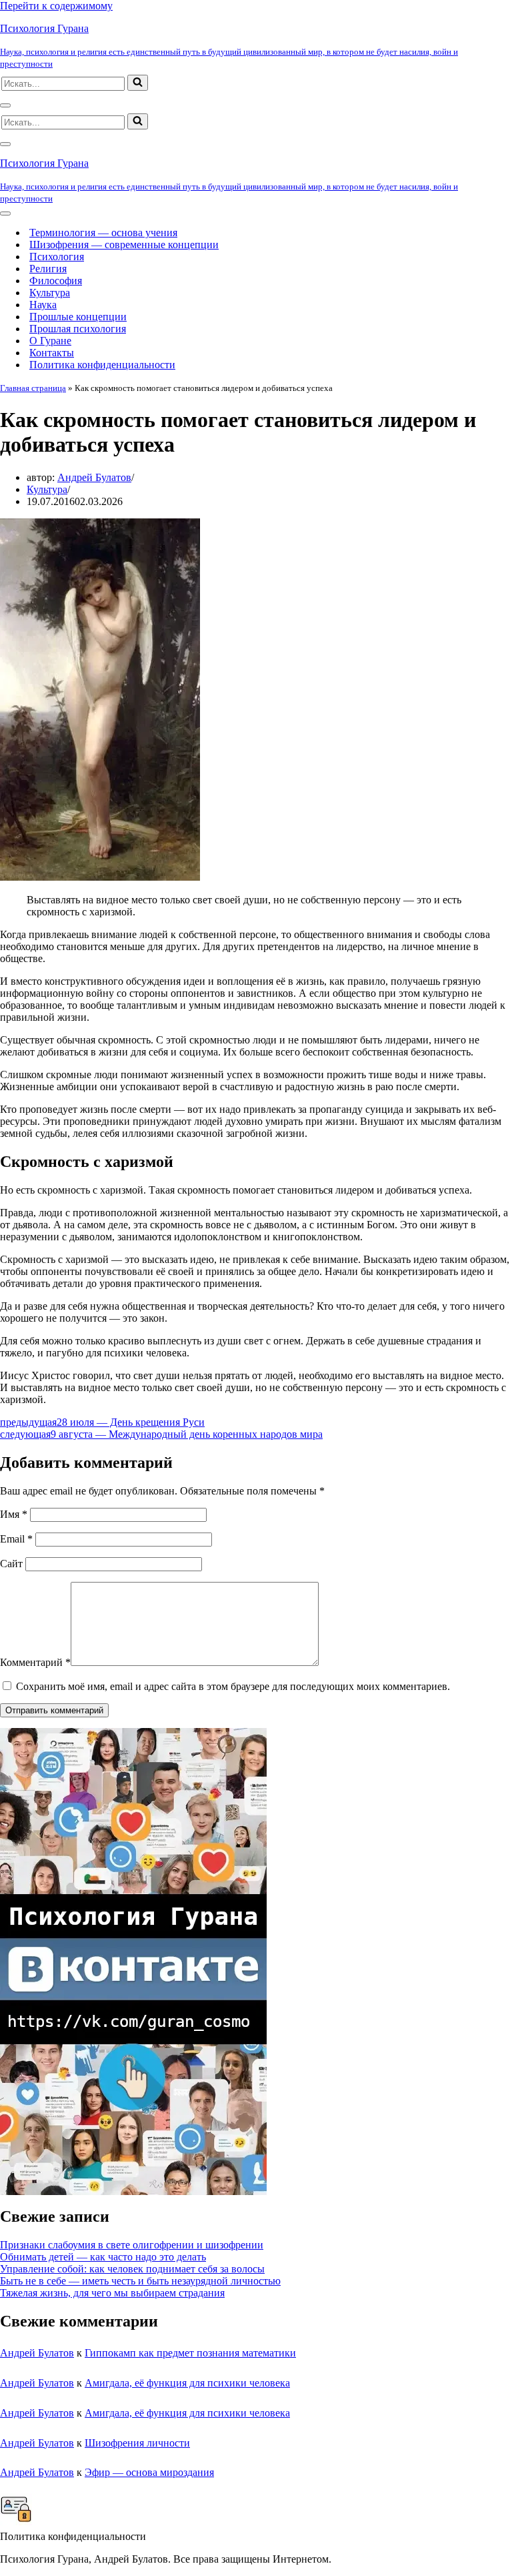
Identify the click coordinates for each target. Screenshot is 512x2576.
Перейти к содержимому (56, 6)
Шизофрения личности (137, 2443)
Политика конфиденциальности (102, 365)
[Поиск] (138, 83)
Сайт (11, 1564)
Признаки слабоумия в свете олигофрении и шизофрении (132, 2245)
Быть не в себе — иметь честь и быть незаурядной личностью (140, 2281)
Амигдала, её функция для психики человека (187, 2383)
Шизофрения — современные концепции (124, 245)
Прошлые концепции (78, 317)
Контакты (52, 353)
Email (16, 1539)
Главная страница (33, 388)
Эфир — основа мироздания (149, 2472)
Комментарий (35, 1662)
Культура (50, 293)
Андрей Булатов (94, 477)
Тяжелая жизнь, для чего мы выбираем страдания (112, 2293)
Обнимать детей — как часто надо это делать (103, 2257)
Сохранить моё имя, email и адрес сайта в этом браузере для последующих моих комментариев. (233, 1686)
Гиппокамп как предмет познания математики (190, 2353)
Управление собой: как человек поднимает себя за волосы (132, 2269)
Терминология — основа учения (103, 233)
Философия (56, 281)
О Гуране (50, 341)
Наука (43, 305)
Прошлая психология (78, 329)
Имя (14, 1514)
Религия (48, 269)
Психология (57, 257)
